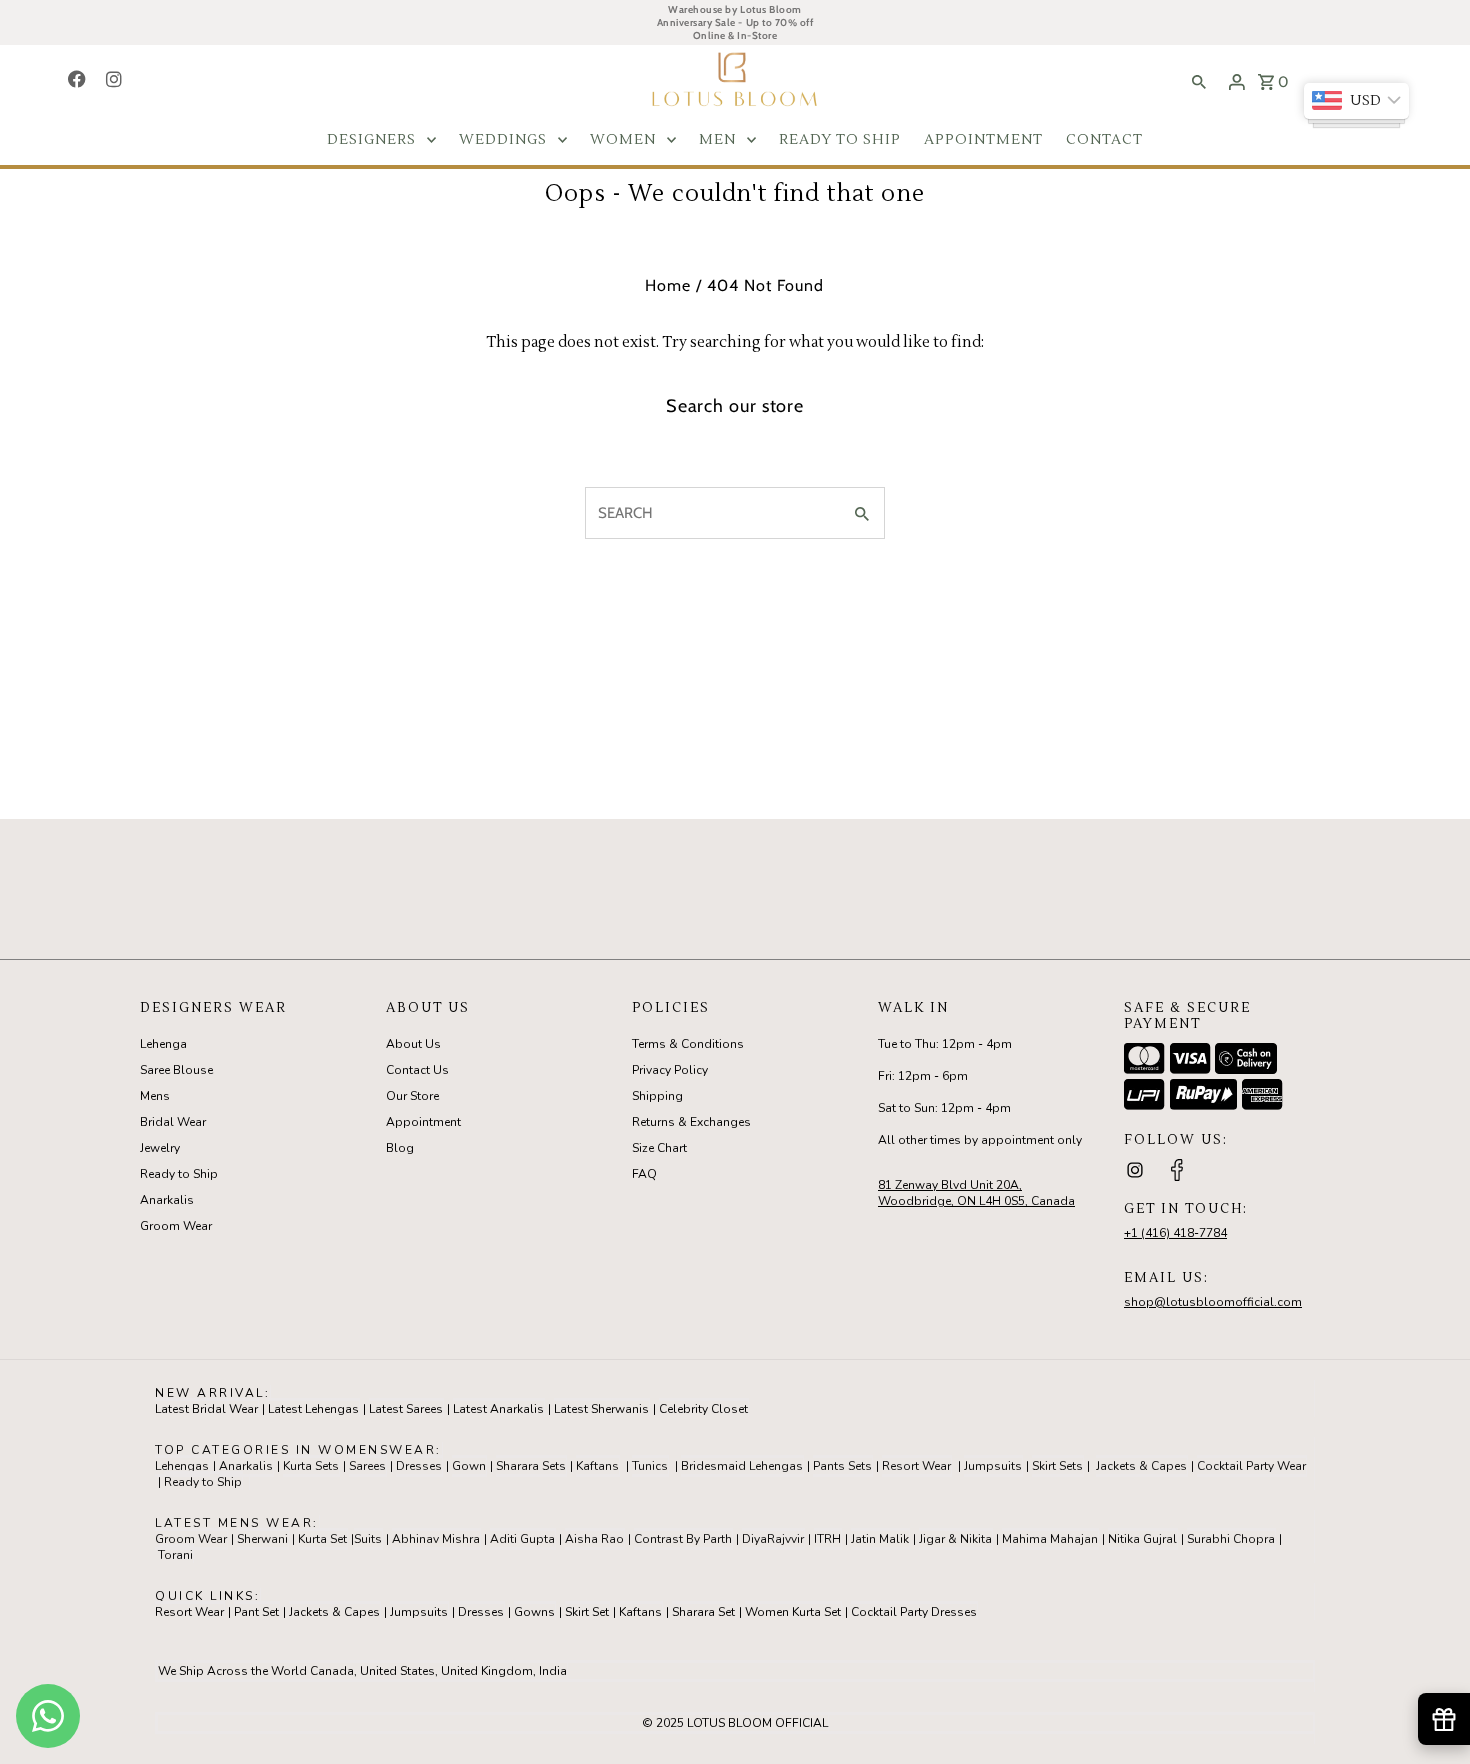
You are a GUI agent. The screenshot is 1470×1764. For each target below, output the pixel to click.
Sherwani (262, 1539)
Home (668, 285)
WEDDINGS (503, 140)
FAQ (644, 1174)
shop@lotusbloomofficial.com (1213, 1302)
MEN (717, 140)
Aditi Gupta (522, 1539)
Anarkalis (167, 1200)
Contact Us (417, 1070)
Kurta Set (322, 1539)
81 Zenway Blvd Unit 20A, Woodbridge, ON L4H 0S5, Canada (976, 1193)
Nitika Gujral (1142, 1539)
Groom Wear (176, 1226)
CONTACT (1104, 140)
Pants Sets (842, 1466)
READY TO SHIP (840, 140)
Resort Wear (916, 1466)
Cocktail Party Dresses (914, 1612)
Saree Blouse (176, 1070)
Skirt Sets (1057, 1466)
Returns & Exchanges (691, 1122)
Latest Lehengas (313, 1409)
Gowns (534, 1612)
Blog (400, 1148)
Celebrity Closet (703, 1409)
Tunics (650, 1466)
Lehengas (182, 1466)
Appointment (423, 1122)
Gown (469, 1466)
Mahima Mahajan (1050, 1539)
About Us (413, 1044)
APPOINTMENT (983, 140)
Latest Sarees (406, 1409)
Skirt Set (587, 1612)
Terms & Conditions (688, 1044)
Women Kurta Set (793, 1612)
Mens (155, 1096)
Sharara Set (703, 1612)
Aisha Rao (594, 1539)
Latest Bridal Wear (206, 1409)
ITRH (827, 1539)
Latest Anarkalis (498, 1409)
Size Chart (659, 1148)
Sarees (367, 1466)
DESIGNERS (371, 140)
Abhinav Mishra (436, 1539)
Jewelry (160, 1148)
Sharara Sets (531, 1466)
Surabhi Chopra (1231, 1539)
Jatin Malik (880, 1539)
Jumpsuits (993, 1466)
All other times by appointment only (980, 1140)
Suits (368, 1539)
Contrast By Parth (683, 1539)
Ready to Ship (179, 1174)
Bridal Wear (173, 1122)
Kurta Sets (311, 1466)
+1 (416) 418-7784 (1175, 1233)
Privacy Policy (670, 1070)
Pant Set (256, 1612)
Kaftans (597, 1466)
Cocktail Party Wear (1251, 1466)
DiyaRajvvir (773, 1539)
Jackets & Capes (1141, 1466)
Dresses (419, 1466)
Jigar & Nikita (955, 1539)
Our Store (412, 1096)
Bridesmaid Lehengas (742, 1466)
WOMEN (623, 140)
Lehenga (163, 1044)
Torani (175, 1555)
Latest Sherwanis (601, 1409)
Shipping (657, 1096)
